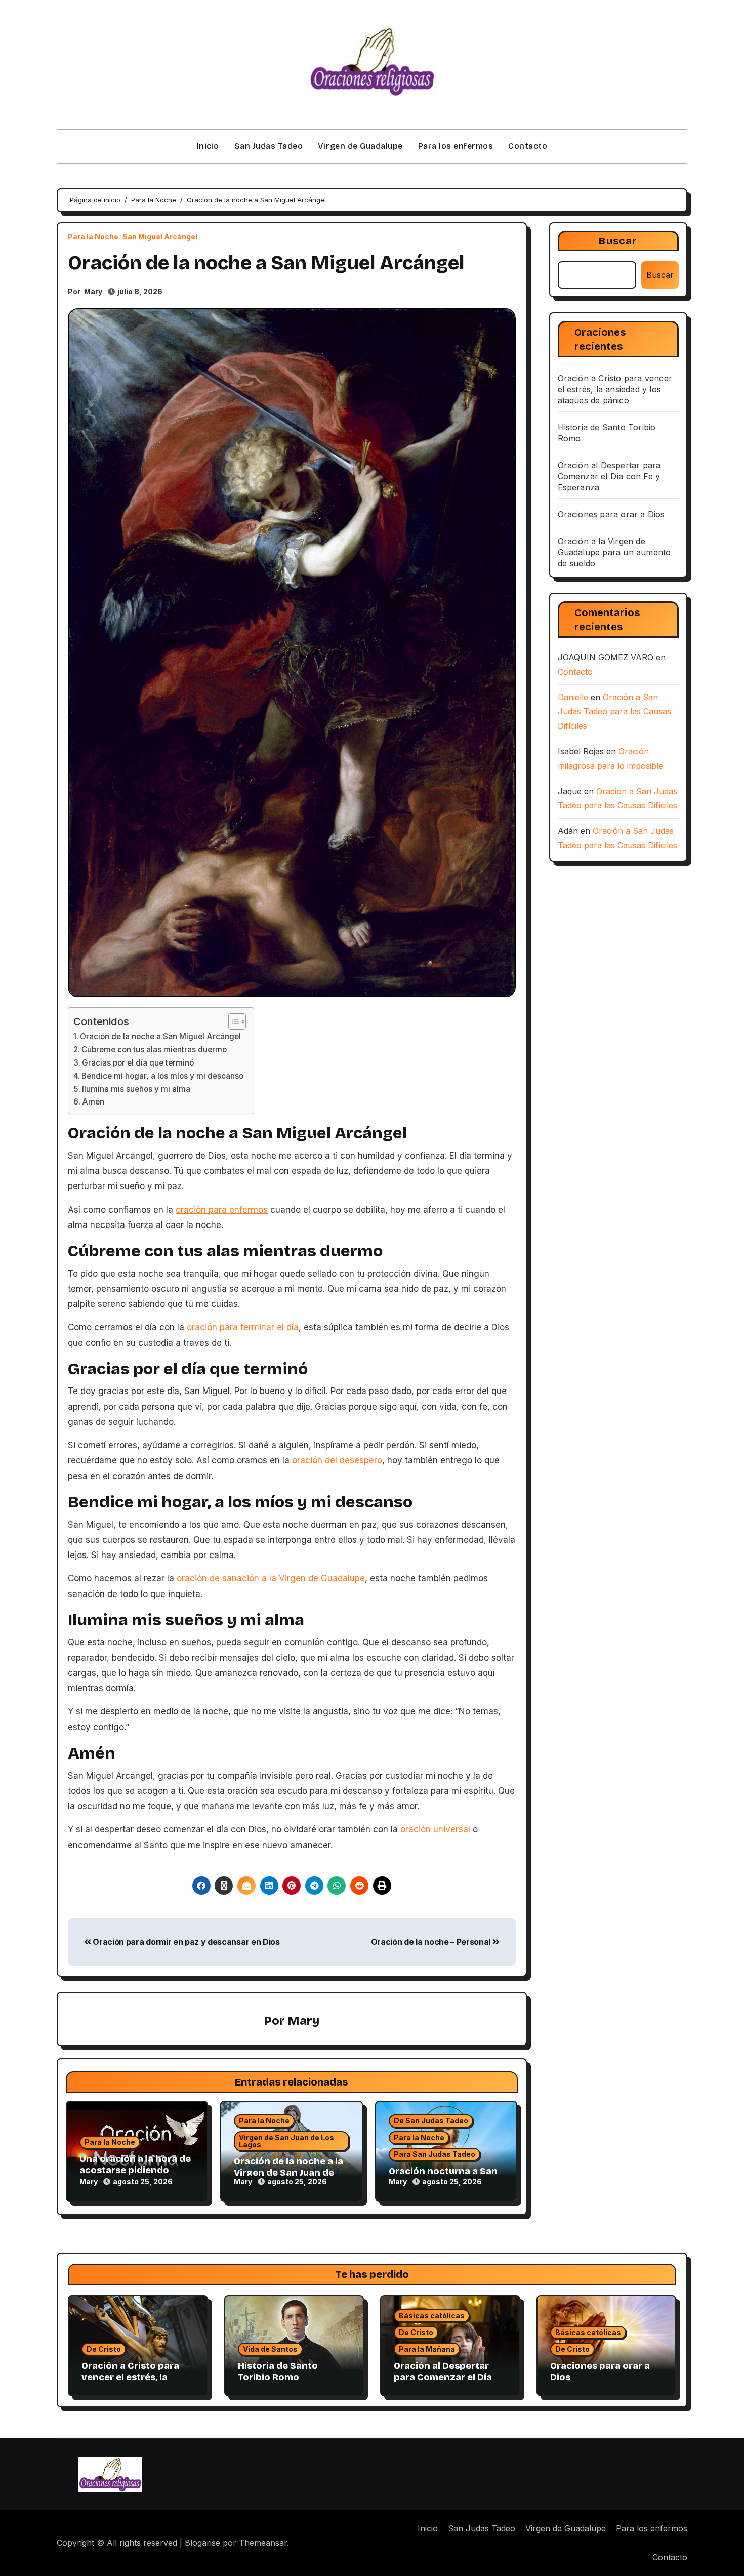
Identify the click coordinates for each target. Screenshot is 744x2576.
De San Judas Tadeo (431, 2121)
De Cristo (104, 2349)
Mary (93, 291)
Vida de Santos (270, 2349)
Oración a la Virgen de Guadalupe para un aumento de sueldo (614, 552)
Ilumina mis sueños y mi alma (136, 1089)
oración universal (435, 1829)
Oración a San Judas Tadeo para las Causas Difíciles (614, 712)
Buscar (618, 241)
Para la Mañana (427, 2349)
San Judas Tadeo (269, 146)
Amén (93, 1102)
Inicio (208, 146)
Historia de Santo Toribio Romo (278, 2371)
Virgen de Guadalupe (360, 146)
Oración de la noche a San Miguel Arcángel (160, 1036)
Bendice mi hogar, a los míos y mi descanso (162, 1076)
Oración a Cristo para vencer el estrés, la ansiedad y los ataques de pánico (615, 389)
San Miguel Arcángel (160, 237)
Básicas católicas (432, 2316)
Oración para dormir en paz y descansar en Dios (185, 1942)
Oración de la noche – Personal (432, 1942)
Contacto (528, 146)
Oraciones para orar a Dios (611, 514)
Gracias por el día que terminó (138, 1063)
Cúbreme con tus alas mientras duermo (154, 1050)
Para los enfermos (456, 146)
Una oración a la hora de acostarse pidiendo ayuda (135, 2170)
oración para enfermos (222, 1210)
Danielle (573, 697)
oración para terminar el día (243, 1327)
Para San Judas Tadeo (435, 2154)
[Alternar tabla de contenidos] (232, 1021)
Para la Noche (93, 237)
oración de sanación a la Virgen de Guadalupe (271, 1578)
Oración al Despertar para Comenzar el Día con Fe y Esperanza (609, 476)
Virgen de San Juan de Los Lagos (286, 2141)
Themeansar (263, 2543)
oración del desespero (337, 1460)
